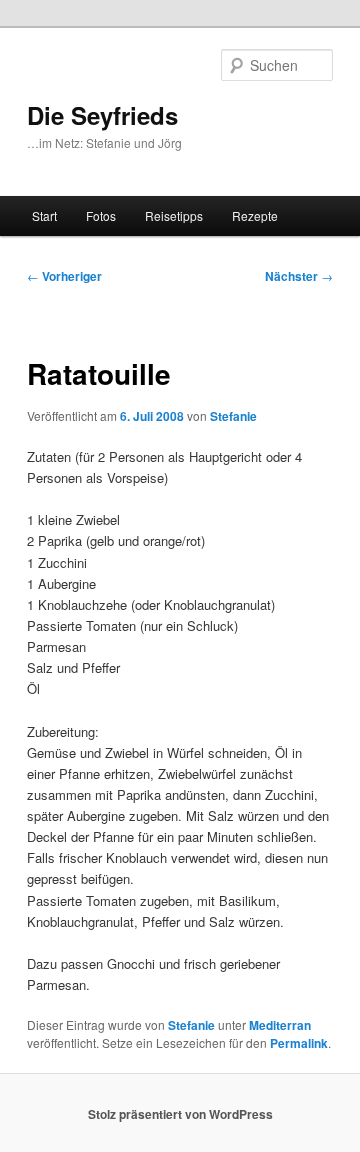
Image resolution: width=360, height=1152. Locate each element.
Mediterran (280, 1025)
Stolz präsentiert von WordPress (180, 1114)
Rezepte (255, 215)
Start (44, 215)
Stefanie (233, 416)
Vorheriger (64, 276)
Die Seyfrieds (102, 115)
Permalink (299, 1043)
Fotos (101, 215)
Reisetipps (174, 215)
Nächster (299, 276)
